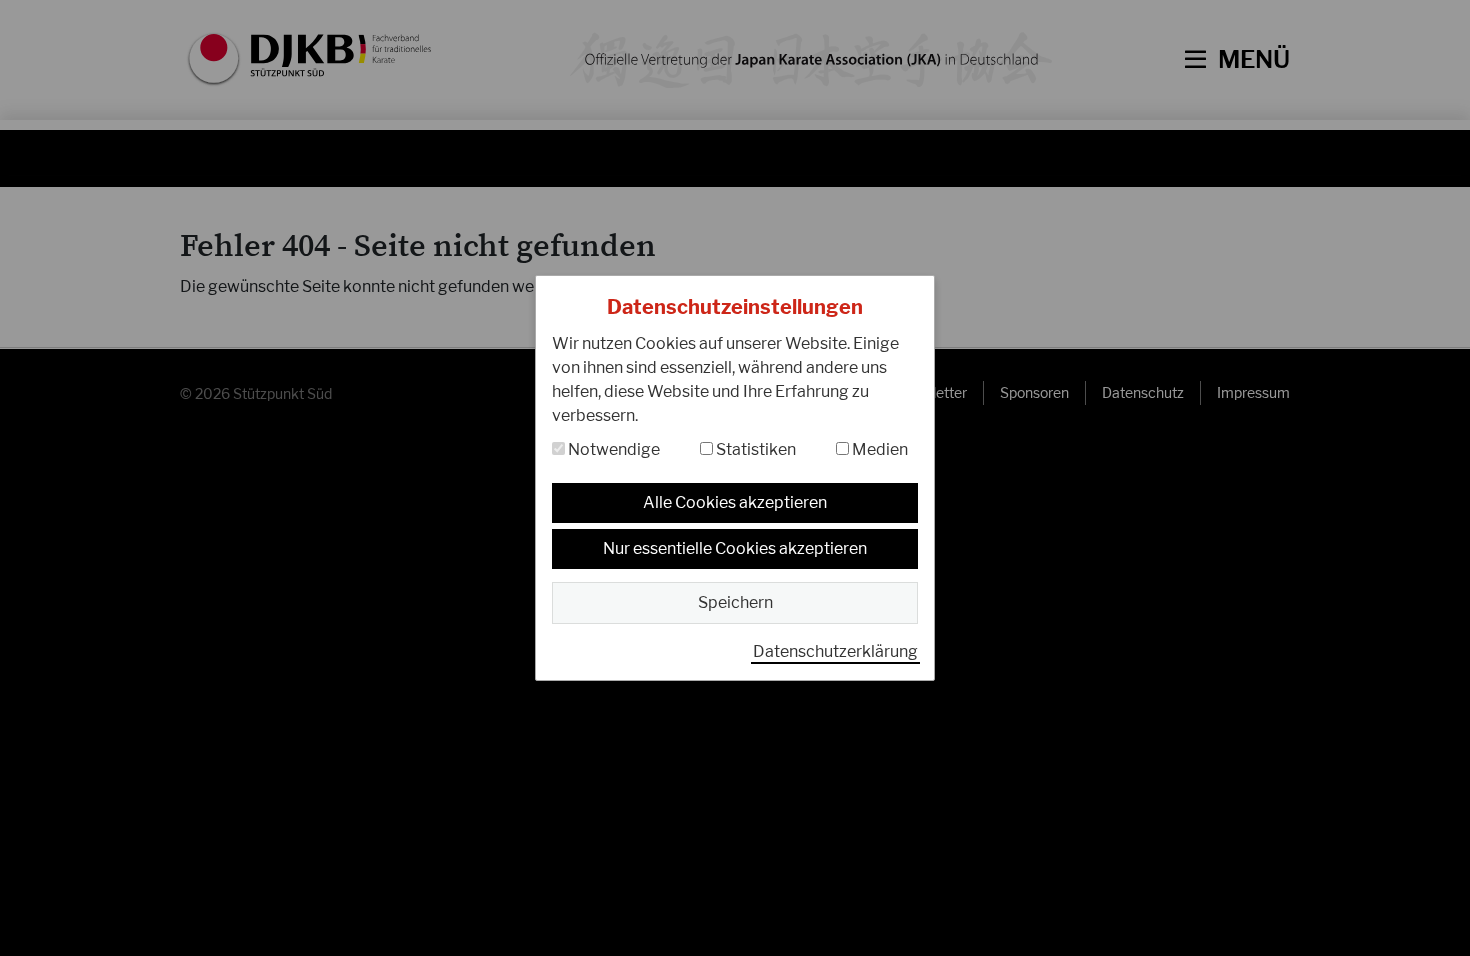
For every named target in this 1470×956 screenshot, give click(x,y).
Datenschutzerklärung (835, 651)
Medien (878, 449)
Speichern (735, 602)
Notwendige (612, 449)
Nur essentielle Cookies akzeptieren (735, 548)
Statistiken (754, 449)
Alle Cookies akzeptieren (735, 502)
